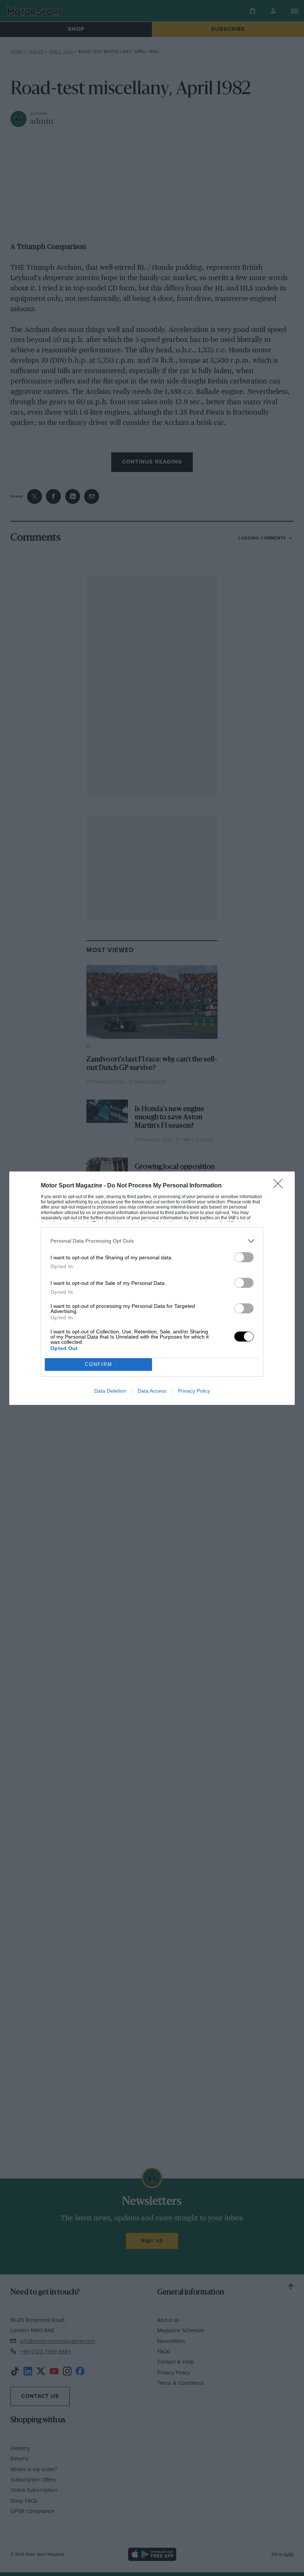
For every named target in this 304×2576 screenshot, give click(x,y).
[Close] (280, 1186)
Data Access (152, 1391)
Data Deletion (110, 1391)
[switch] (244, 1257)
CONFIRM (99, 1364)
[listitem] (152, 1241)
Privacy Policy (194, 1391)
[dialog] (152, 1288)
